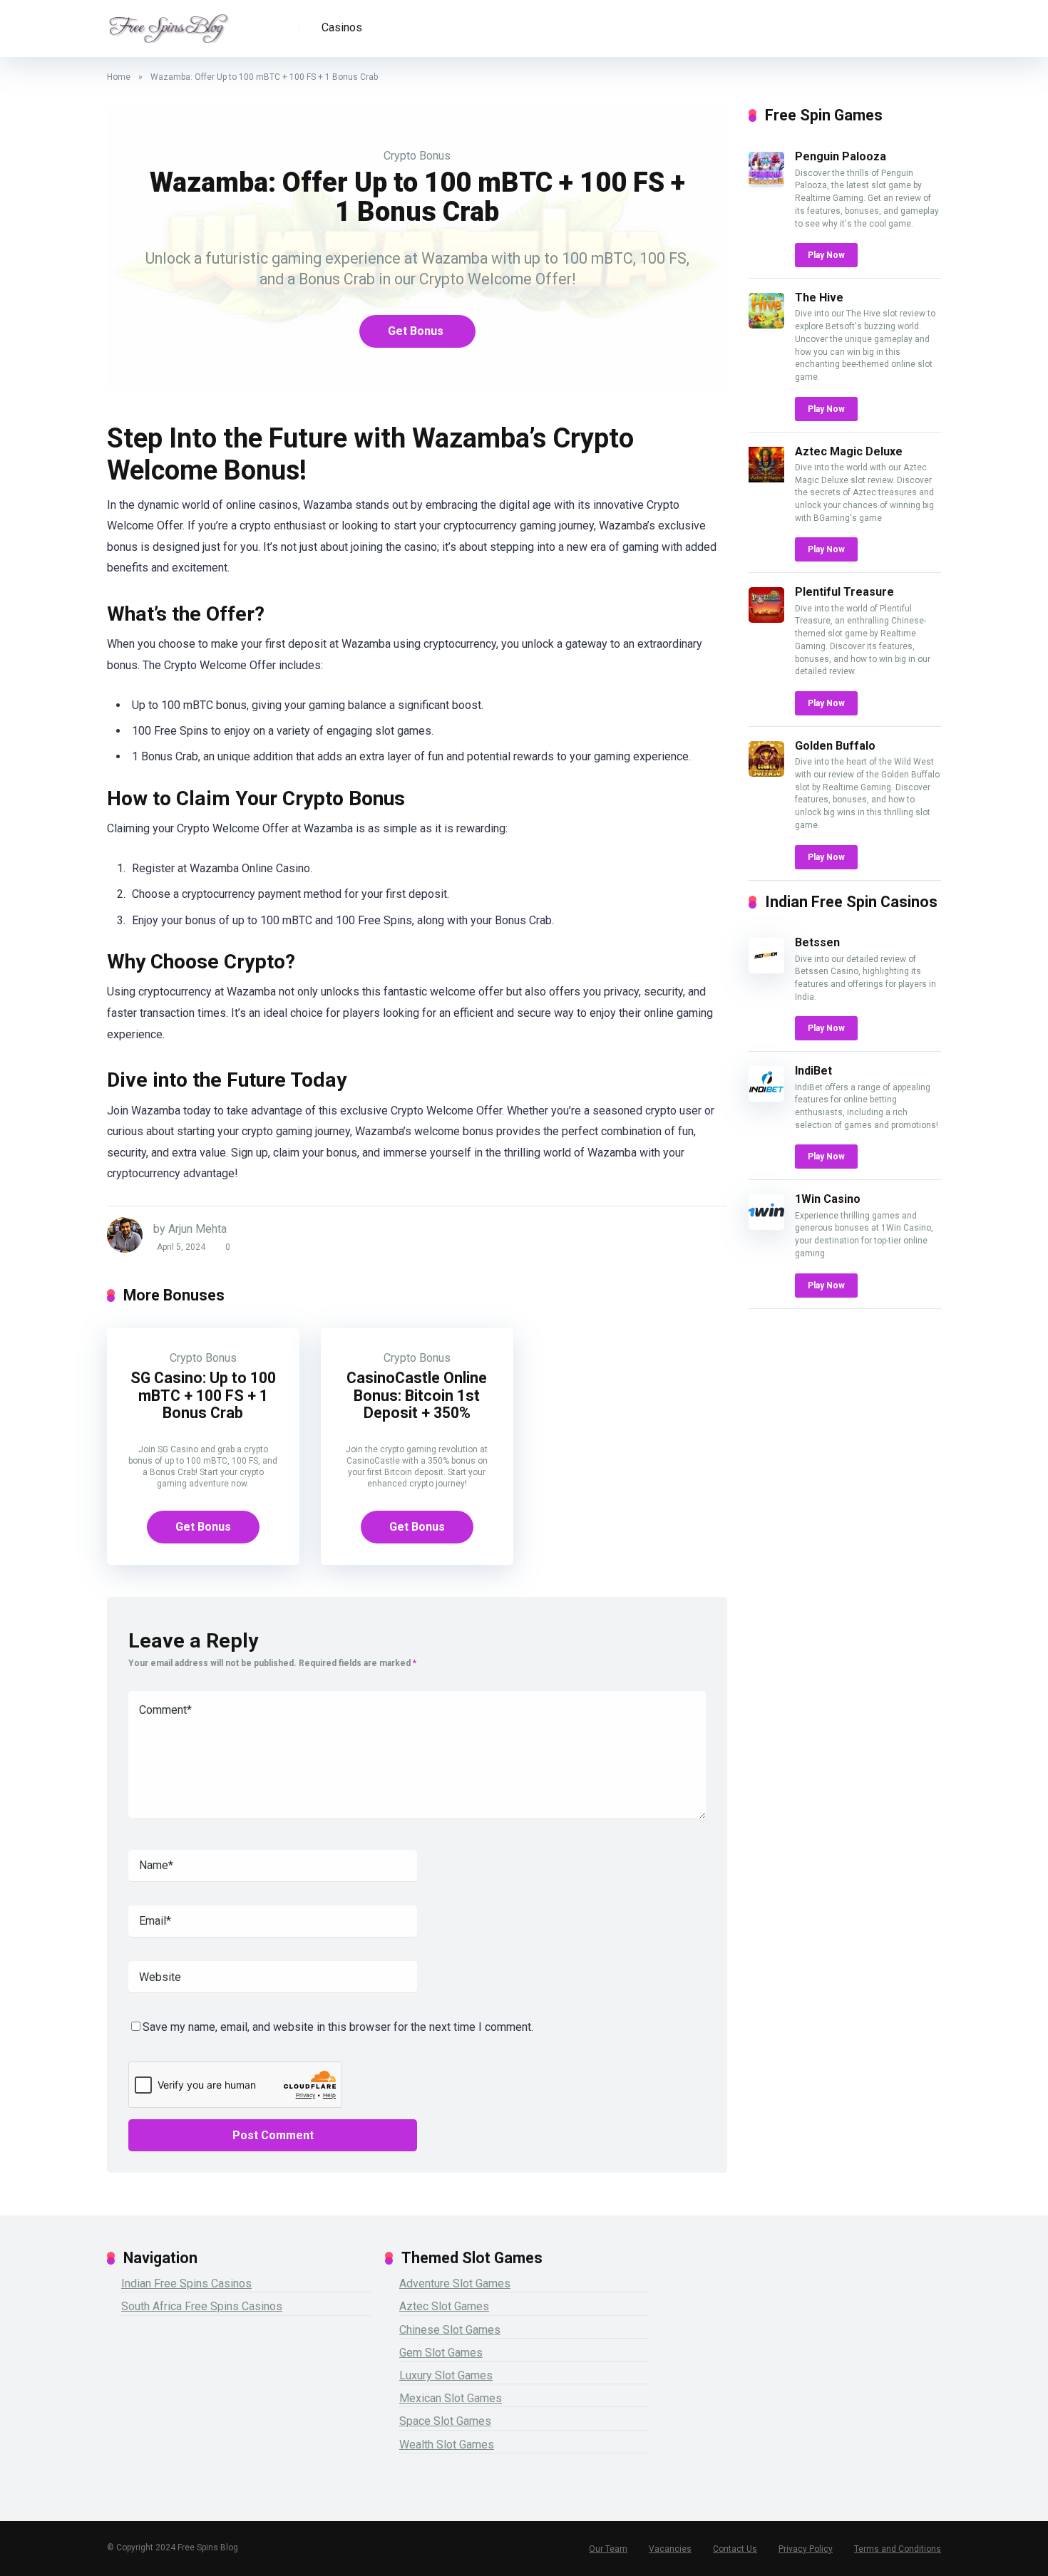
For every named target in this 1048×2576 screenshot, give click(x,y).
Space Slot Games (445, 2421)
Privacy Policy (806, 2549)
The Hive (819, 298)
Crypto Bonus (417, 156)
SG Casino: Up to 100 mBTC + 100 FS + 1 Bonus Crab (203, 1395)
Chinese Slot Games (450, 2330)
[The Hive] (766, 325)
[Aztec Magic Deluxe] (766, 479)
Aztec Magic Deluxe (849, 451)
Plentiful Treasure (844, 592)
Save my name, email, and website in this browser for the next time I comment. (338, 2027)
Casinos (342, 27)
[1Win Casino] (766, 1226)
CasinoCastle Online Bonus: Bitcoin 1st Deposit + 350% (417, 1395)
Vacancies (670, 2549)
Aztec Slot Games (444, 2306)
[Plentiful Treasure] (766, 619)
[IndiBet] (766, 1098)
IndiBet (813, 1071)
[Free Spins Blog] (168, 23)
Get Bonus (416, 331)
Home (119, 77)
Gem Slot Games (441, 2353)
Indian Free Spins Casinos (186, 2283)
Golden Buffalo (835, 746)
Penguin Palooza (841, 156)
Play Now (826, 255)
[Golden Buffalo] (766, 773)
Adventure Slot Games (455, 2283)
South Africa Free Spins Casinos (202, 2306)
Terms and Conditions (898, 2549)
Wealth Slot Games (447, 2445)
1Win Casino (828, 1199)
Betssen (817, 942)
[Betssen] (766, 969)
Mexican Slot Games (451, 2398)
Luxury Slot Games (446, 2375)
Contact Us (735, 2549)
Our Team (608, 2549)
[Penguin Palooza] (766, 183)
